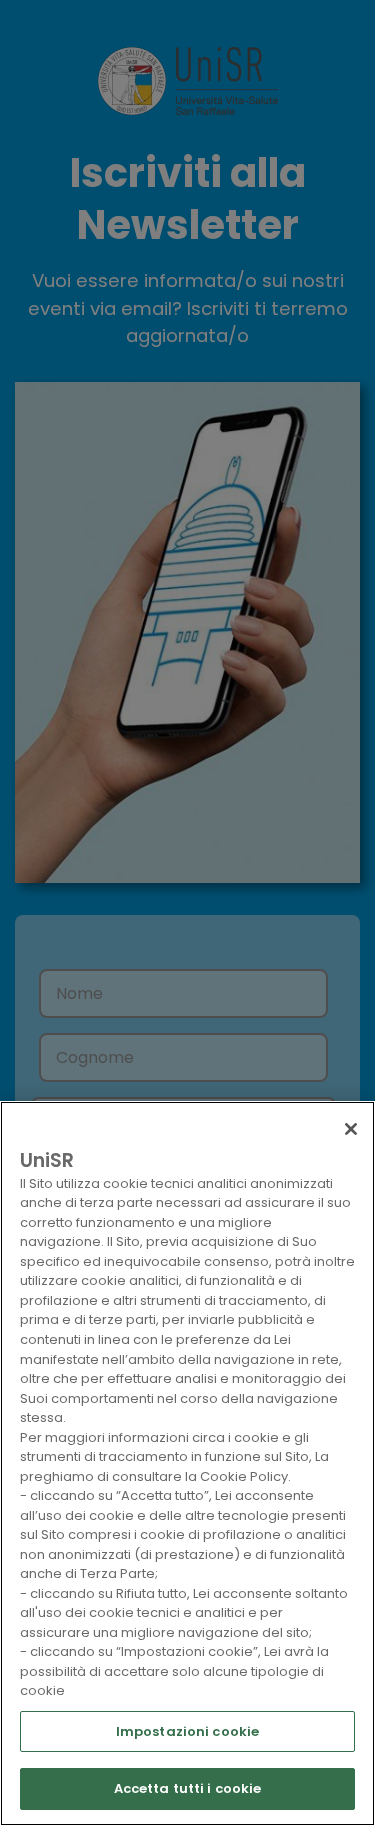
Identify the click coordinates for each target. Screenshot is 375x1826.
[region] (187, 1463)
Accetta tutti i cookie (188, 1788)
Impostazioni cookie (187, 1731)
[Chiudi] (351, 1129)
